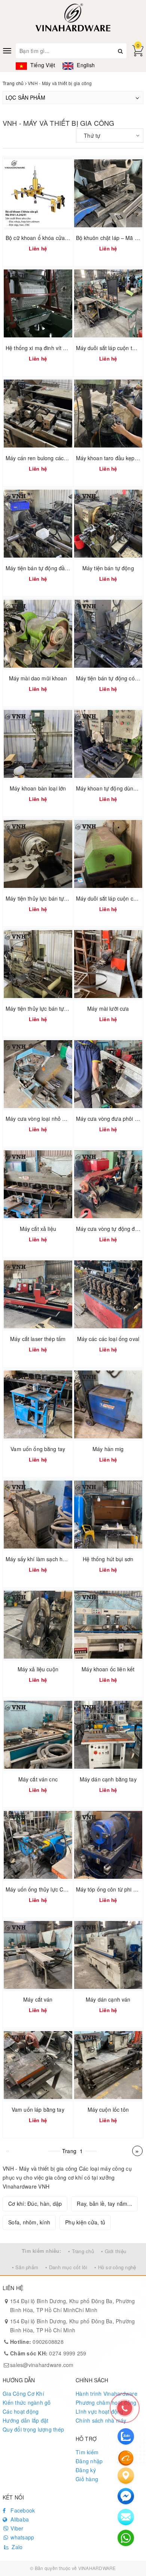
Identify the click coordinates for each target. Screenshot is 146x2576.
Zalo (16, 2547)
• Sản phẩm (25, 2267)
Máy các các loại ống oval (108, 1339)
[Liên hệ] (126, 2476)
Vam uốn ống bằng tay (38, 1449)
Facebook (22, 2510)
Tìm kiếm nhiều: (41, 2251)
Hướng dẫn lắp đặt (25, 2420)
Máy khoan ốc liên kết (108, 1669)
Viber (16, 2528)
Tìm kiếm (87, 2452)
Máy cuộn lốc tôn (108, 2109)
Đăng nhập (89, 2461)
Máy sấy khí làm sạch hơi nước (43, 1559)
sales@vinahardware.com (42, 2365)
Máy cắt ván (38, 1999)
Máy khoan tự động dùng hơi (111, 788)
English (85, 65)
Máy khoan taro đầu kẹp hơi (110, 458)
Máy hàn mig (108, 1449)
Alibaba (19, 2519)
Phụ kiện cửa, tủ (85, 2222)
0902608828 (37, 2342)
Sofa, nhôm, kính (29, 2222)
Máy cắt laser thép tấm (38, 1339)
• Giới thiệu (114, 2251)
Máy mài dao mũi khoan (38, 678)
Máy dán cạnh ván (108, 1999)
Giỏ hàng (87, 2479)
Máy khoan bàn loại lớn (38, 788)
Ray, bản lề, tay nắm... (104, 2204)
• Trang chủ (81, 2251)
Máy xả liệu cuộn (38, 1669)
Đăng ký (86, 2470)
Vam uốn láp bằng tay (38, 2109)
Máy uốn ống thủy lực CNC (38, 1889)
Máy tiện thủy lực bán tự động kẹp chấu (54, 898)
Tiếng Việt (42, 65)
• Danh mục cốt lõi (66, 2267)
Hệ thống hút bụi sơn (108, 1559)
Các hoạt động (21, 2411)
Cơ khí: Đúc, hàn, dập (35, 2204)
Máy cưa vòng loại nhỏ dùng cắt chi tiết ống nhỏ (64, 1119)
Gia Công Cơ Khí (23, 2393)
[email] (126, 2496)
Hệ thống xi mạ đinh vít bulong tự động (53, 348)
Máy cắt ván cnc (38, 1779)
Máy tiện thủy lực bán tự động (42, 1008)
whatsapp (22, 2537)
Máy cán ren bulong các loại (40, 458)
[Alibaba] (126, 2457)
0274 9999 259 (48, 2353)
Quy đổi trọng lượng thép (33, 2429)
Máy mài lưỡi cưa (108, 1008)
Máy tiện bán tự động (108, 568)
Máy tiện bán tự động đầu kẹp (42, 568)
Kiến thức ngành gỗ (27, 2402)
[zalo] (126, 2436)
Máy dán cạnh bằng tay (108, 1779)
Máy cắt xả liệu (38, 1229)
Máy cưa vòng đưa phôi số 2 (111, 1119)
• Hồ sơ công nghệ (115, 2267)
